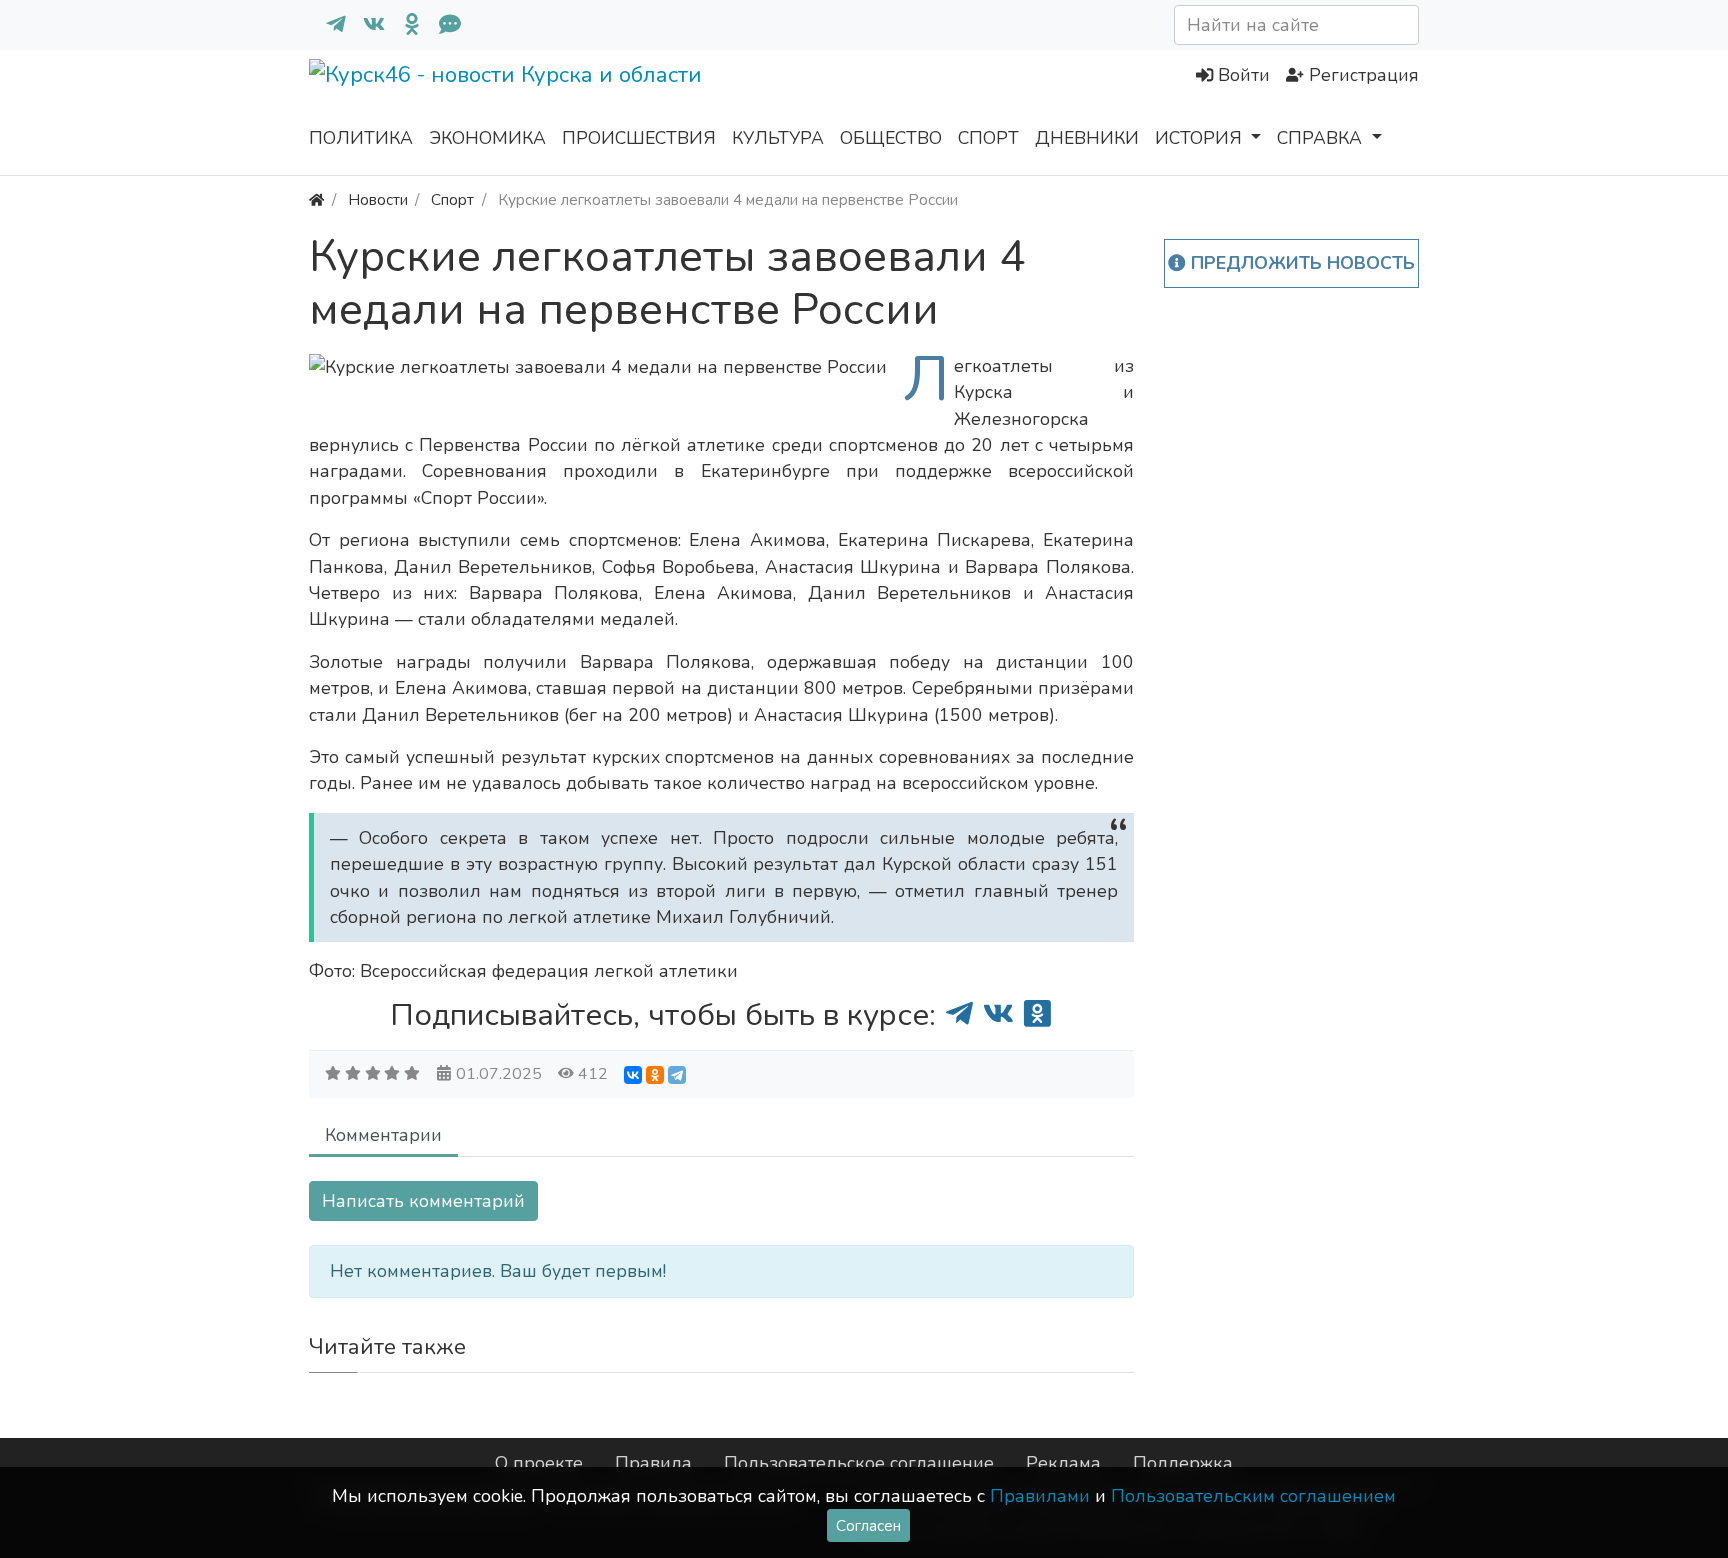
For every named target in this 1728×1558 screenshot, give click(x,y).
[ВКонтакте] (633, 1075)
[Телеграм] (328, 25)
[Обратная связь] (442, 25)
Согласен (868, 1525)
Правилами (1040, 1496)
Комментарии (383, 1135)
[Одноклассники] (404, 25)
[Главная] (316, 199)
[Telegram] (677, 1075)
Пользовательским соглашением (1253, 1496)
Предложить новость (1300, 263)
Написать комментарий (423, 1201)
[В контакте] (366, 25)
